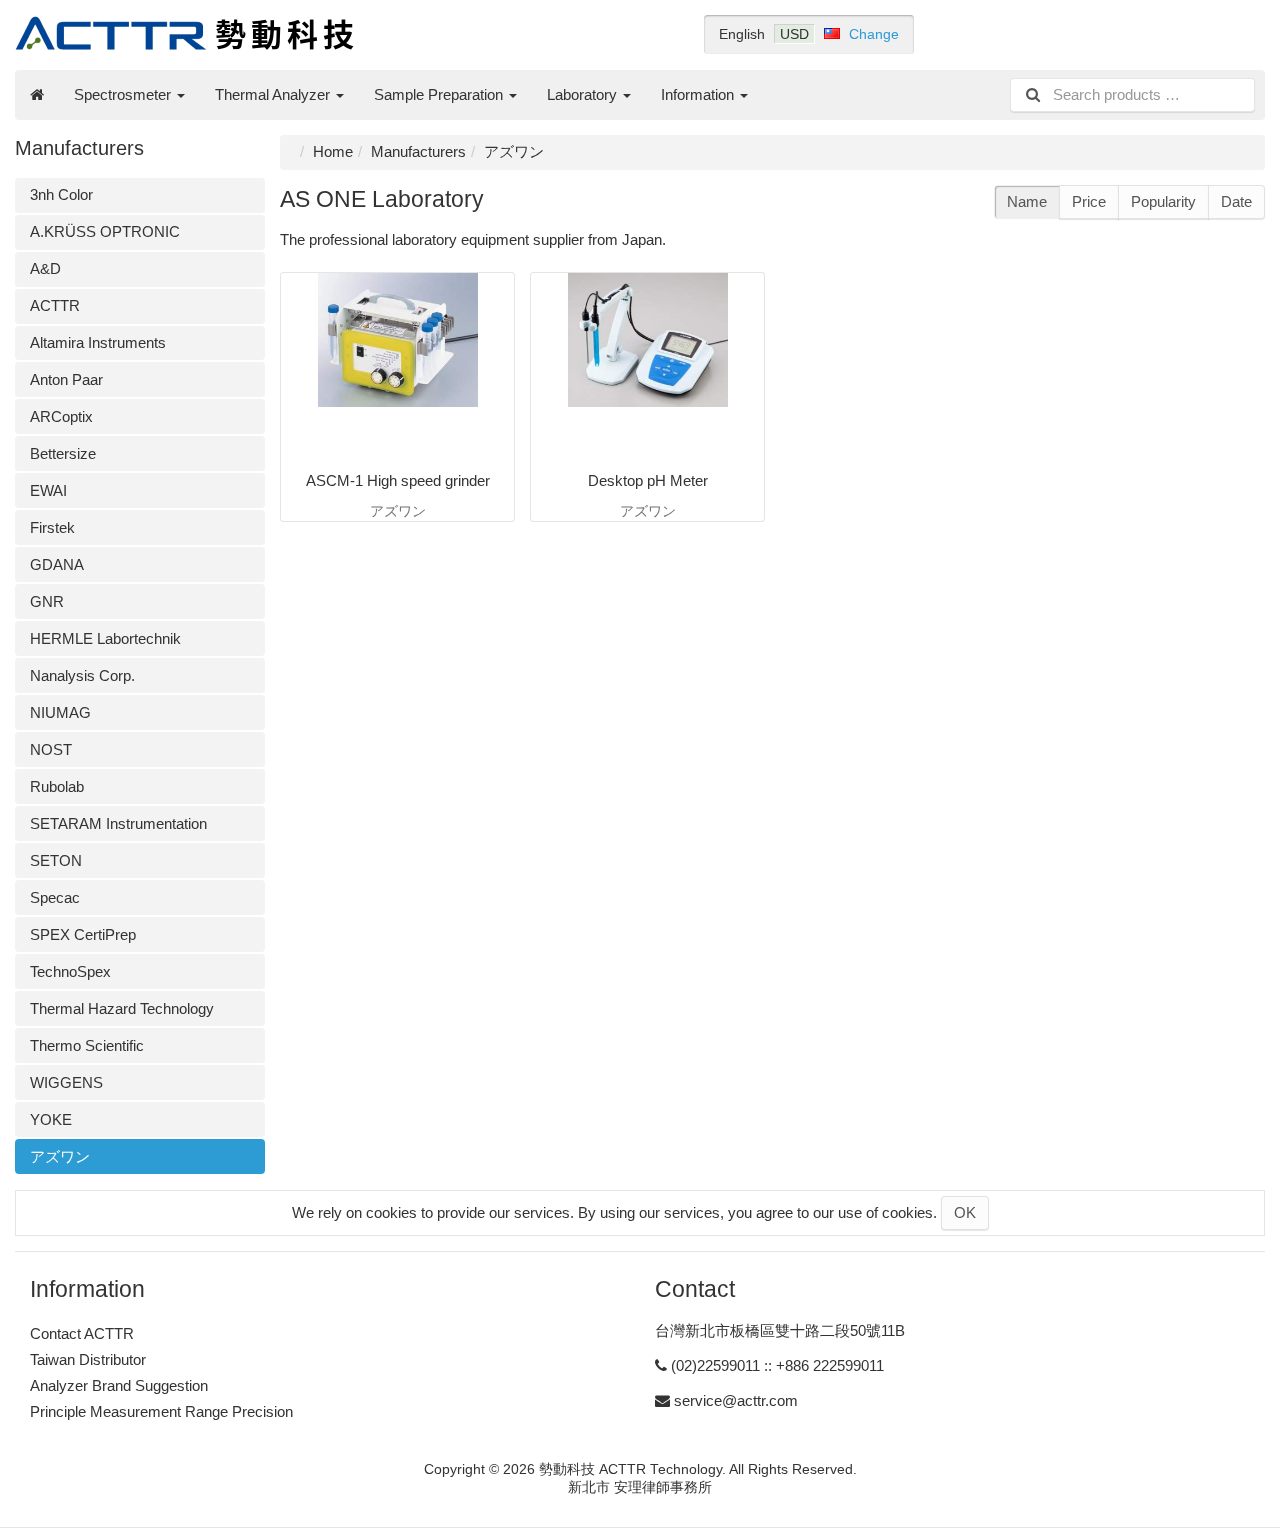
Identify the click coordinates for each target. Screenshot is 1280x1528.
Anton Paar (66, 379)
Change (874, 34)
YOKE (51, 1119)
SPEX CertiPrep (83, 934)
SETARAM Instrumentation (118, 823)
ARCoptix (61, 416)
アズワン (60, 1156)
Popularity (1163, 201)
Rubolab (57, 786)
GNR (47, 601)
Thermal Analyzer (274, 94)
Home (333, 151)
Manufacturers (418, 151)
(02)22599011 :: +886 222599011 (777, 1365)
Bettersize (63, 453)
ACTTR (55, 305)
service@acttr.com (736, 1400)
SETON (56, 860)
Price (1089, 201)
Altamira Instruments (98, 342)
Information (699, 94)
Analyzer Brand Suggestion (119, 1385)
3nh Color (61, 194)
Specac (55, 897)
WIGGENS (66, 1082)
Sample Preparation (440, 94)
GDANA (57, 564)
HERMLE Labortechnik (105, 638)
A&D (45, 268)
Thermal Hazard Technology (122, 1008)
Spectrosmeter (124, 94)
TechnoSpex (70, 971)
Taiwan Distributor (88, 1359)
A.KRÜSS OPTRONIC (105, 231)
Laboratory (584, 94)
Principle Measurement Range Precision (161, 1411)
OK (965, 1212)
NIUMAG (60, 712)
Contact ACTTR (82, 1333)
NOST (51, 749)
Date (1236, 201)
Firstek (52, 527)
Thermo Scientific (87, 1045)
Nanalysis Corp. (82, 675)
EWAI (48, 490)
